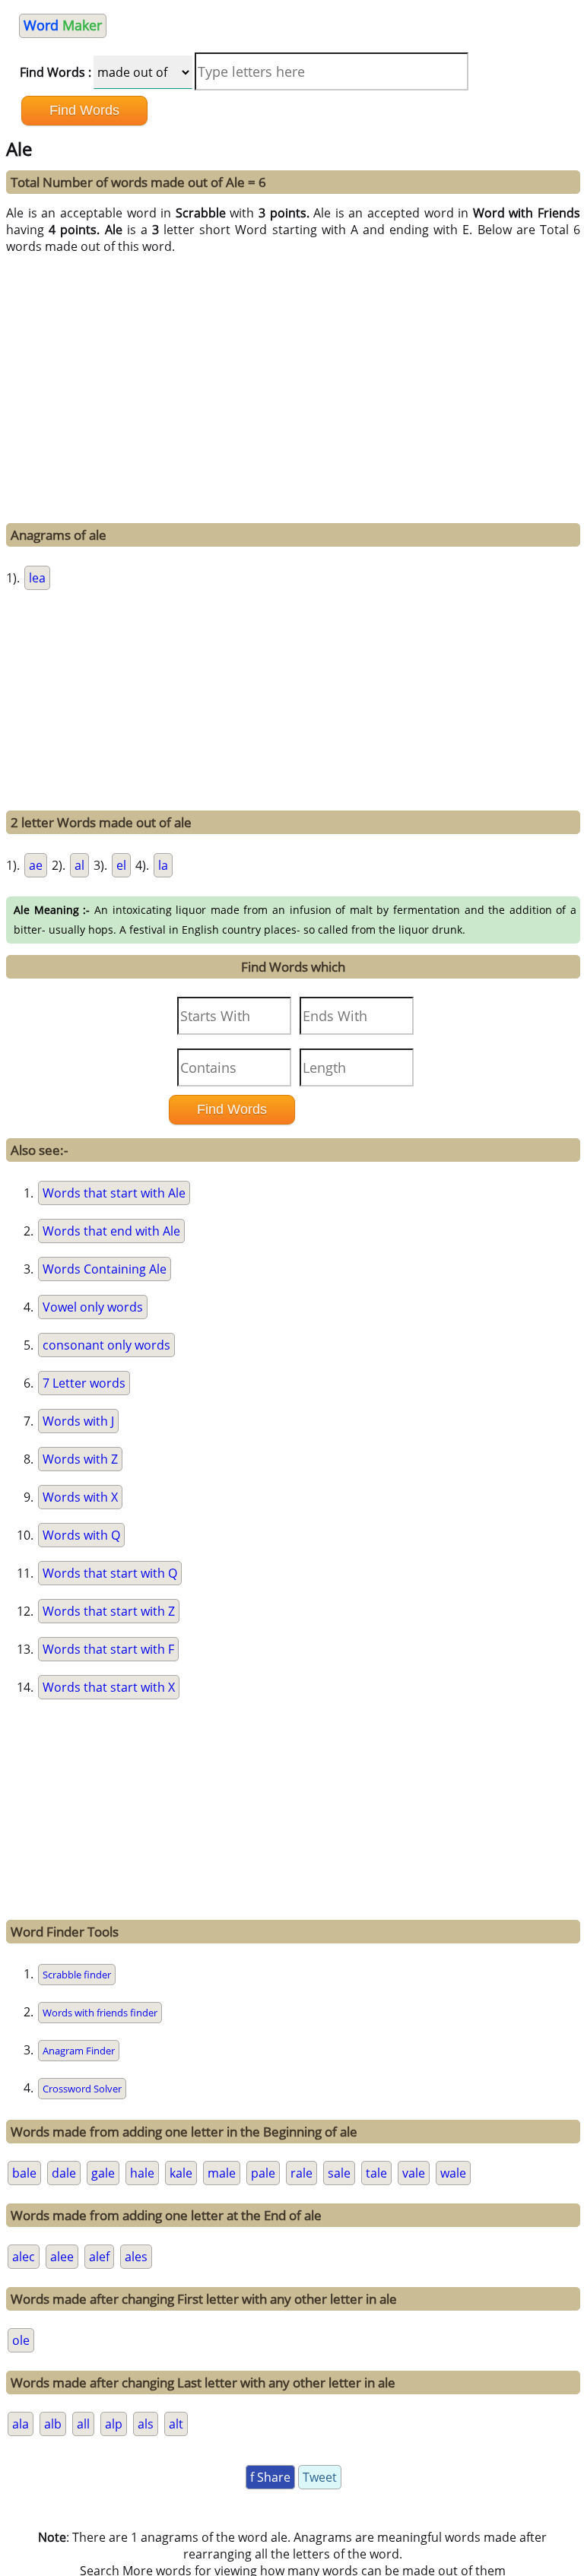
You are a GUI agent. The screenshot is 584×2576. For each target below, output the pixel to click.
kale (181, 2173)
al (79, 865)
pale (263, 2173)
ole (21, 2340)
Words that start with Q (110, 1573)
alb (53, 2424)
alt (176, 2424)
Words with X (80, 1497)
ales (136, 2257)
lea (37, 578)
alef (99, 2257)
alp (114, 2424)
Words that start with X (109, 1687)
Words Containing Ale (105, 1269)
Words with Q (81, 1535)
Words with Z (80, 1459)
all (83, 2424)
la (163, 865)
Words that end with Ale (111, 1231)
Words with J (78, 1421)
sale (339, 2173)
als (146, 2424)
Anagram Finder (79, 2051)
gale (103, 2173)
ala (21, 2424)
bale (24, 2173)
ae (36, 865)
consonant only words (106, 1345)
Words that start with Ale (114, 1193)
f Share (270, 2477)
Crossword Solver (82, 2089)
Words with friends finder (100, 2013)
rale (302, 2173)
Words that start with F (108, 1649)
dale (64, 2173)
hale (142, 2173)
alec (24, 2257)
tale (376, 2173)
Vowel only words (93, 1307)
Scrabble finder (77, 1975)
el (121, 865)
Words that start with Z (109, 1611)
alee (62, 2257)
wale (453, 2173)
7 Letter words (84, 1383)
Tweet (320, 2477)
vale (414, 2173)
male (222, 2173)
